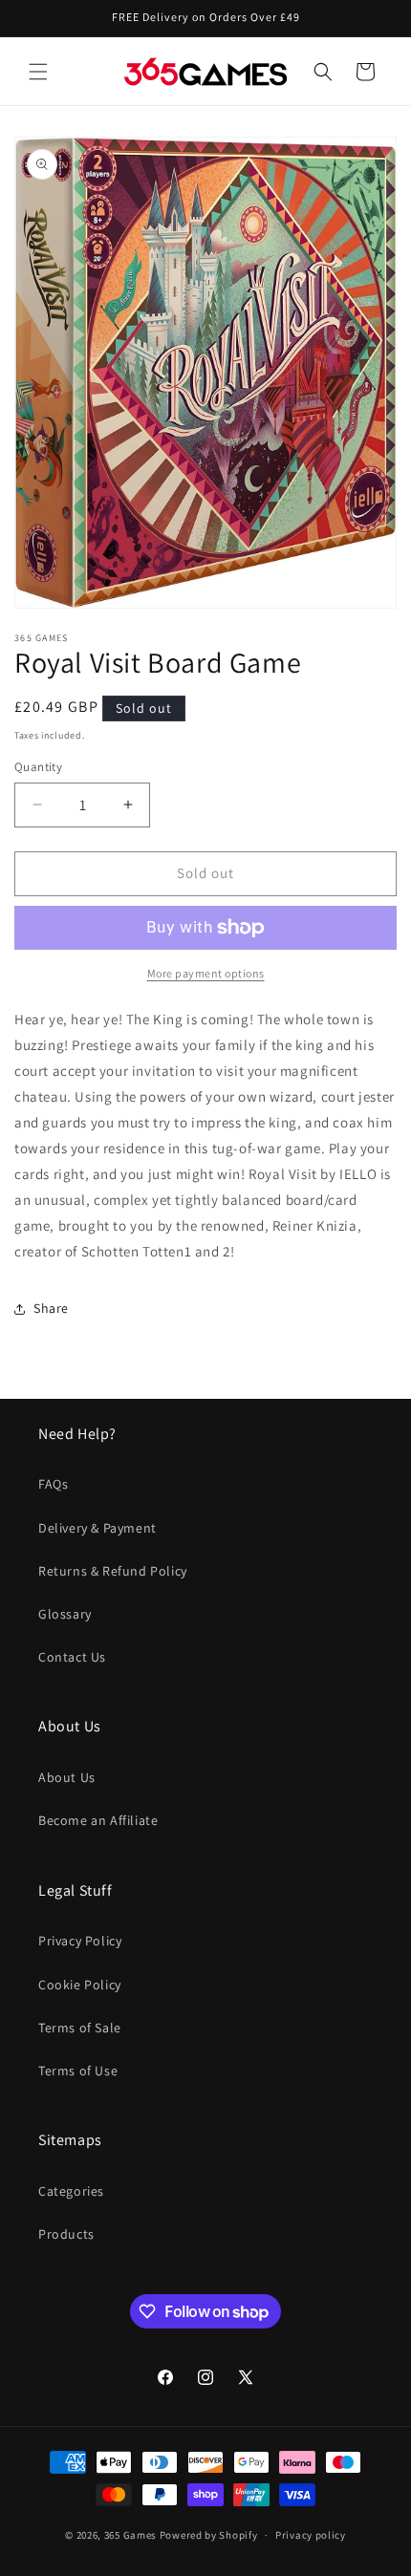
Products (66, 2234)
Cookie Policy (80, 1985)
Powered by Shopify (209, 2535)
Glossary (65, 1614)
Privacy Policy (80, 1941)
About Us (67, 1777)
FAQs (53, 1484)
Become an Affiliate (98, 1820)
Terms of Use (78, 2071)
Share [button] (51, 1308)
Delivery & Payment (97, 1528)
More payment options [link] (206, 973)
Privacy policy (311, 2535)
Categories (71, 2191)
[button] (38, 72)
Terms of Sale (80, 2028)
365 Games (130, 2535)
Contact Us (72, 1657)
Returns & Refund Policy (113, 1571)
